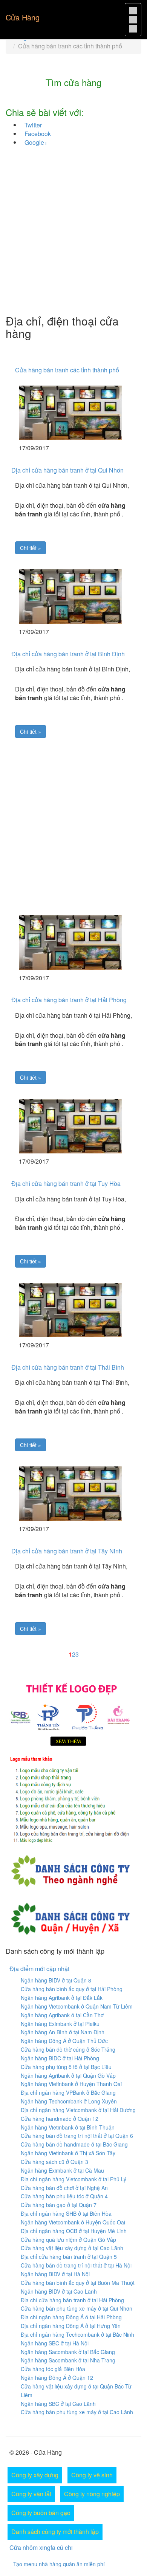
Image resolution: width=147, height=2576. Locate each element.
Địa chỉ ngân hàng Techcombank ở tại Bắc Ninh (77, 2334)
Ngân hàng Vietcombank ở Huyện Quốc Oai (73, 2222)
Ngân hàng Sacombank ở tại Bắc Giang (68, 2352)
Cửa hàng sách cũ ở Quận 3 (54, 2162)
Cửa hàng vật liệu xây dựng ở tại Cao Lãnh (72, 2248)
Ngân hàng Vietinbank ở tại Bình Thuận (68, 2127)
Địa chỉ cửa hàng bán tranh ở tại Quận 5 (69, 2257)
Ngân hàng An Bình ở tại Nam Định (63, 2032)
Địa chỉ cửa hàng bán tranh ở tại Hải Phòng (69, 1000)
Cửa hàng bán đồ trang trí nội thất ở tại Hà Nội (76, 2265)
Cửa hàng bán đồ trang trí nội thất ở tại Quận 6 (77, 2136)
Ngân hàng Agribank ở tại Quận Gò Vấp (68, 2075)
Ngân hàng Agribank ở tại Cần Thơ (62, 2015)
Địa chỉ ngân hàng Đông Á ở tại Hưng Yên (71, 2326)
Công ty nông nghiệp (92, 2494)
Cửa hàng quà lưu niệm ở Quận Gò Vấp (68, 2240)
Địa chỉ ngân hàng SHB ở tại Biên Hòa (66, 2213)
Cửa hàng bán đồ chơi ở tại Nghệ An (64, 2188)
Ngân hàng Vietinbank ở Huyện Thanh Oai (71, 2084)
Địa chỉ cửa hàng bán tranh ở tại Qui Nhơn (67, 470)
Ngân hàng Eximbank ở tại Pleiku (60, 2024)
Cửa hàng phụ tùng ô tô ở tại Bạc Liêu (66, 2067)
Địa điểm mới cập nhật (39, 1969)
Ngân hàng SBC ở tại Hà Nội (55, 2343)
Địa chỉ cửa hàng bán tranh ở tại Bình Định (68, 654)
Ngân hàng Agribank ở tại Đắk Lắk (62, 1998)
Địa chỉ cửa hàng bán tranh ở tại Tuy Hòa (66, 1183)
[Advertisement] (73, 233)
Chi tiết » (31, 548)
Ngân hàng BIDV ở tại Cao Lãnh (59, 2291)
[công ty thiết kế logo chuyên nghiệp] (73, 1801)
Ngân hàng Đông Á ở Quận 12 (57, 2378)
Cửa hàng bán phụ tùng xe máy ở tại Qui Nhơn (77, 2308)
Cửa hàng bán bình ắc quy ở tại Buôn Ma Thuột (78, 2283)
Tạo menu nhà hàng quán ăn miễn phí (59, 2564)
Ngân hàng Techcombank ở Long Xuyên (69, 2101)
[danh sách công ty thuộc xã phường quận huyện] (70, 1917)
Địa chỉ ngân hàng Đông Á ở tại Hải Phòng (71, 2317)
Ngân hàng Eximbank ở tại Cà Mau (62, 2170)
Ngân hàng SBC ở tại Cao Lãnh (58, 2404)
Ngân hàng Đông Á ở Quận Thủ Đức (64, 2041)
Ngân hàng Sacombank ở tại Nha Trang (68, 2360)
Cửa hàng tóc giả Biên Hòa (53, 2369)
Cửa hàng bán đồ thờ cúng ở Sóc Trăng (68, 2049)
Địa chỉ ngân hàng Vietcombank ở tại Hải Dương (78, 2110)
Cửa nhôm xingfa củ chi (41, 2547)
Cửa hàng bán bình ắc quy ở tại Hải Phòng (72, 1989)
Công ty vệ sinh (92, 2475)
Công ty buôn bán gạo (41, 2513)
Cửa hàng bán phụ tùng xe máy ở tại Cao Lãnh (77, 2412)
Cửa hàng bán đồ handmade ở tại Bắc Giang (74, 2144)
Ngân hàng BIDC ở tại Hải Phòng (60, 2058)
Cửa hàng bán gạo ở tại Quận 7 (59, 2205)
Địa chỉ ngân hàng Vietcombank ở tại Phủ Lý (73, 2179)
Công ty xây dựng (35, 2475)
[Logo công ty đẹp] (73, 1713)
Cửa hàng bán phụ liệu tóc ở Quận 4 (64, 2196)
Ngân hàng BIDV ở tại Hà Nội (55, 2274)
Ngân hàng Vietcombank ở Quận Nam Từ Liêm (77, 2006)
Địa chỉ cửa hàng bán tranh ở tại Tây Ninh (67, 1551)
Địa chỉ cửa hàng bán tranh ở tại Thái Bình (68, 1367)
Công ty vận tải (31, 2494)
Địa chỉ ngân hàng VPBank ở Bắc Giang (68, 2092)
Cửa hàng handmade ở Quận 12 (60, 2119)
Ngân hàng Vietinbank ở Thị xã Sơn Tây (68, 2153)
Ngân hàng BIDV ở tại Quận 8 (56, 1980)
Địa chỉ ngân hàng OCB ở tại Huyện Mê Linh (74, 2231)
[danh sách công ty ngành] (70, 1870)
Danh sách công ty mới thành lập (55, 2532)
